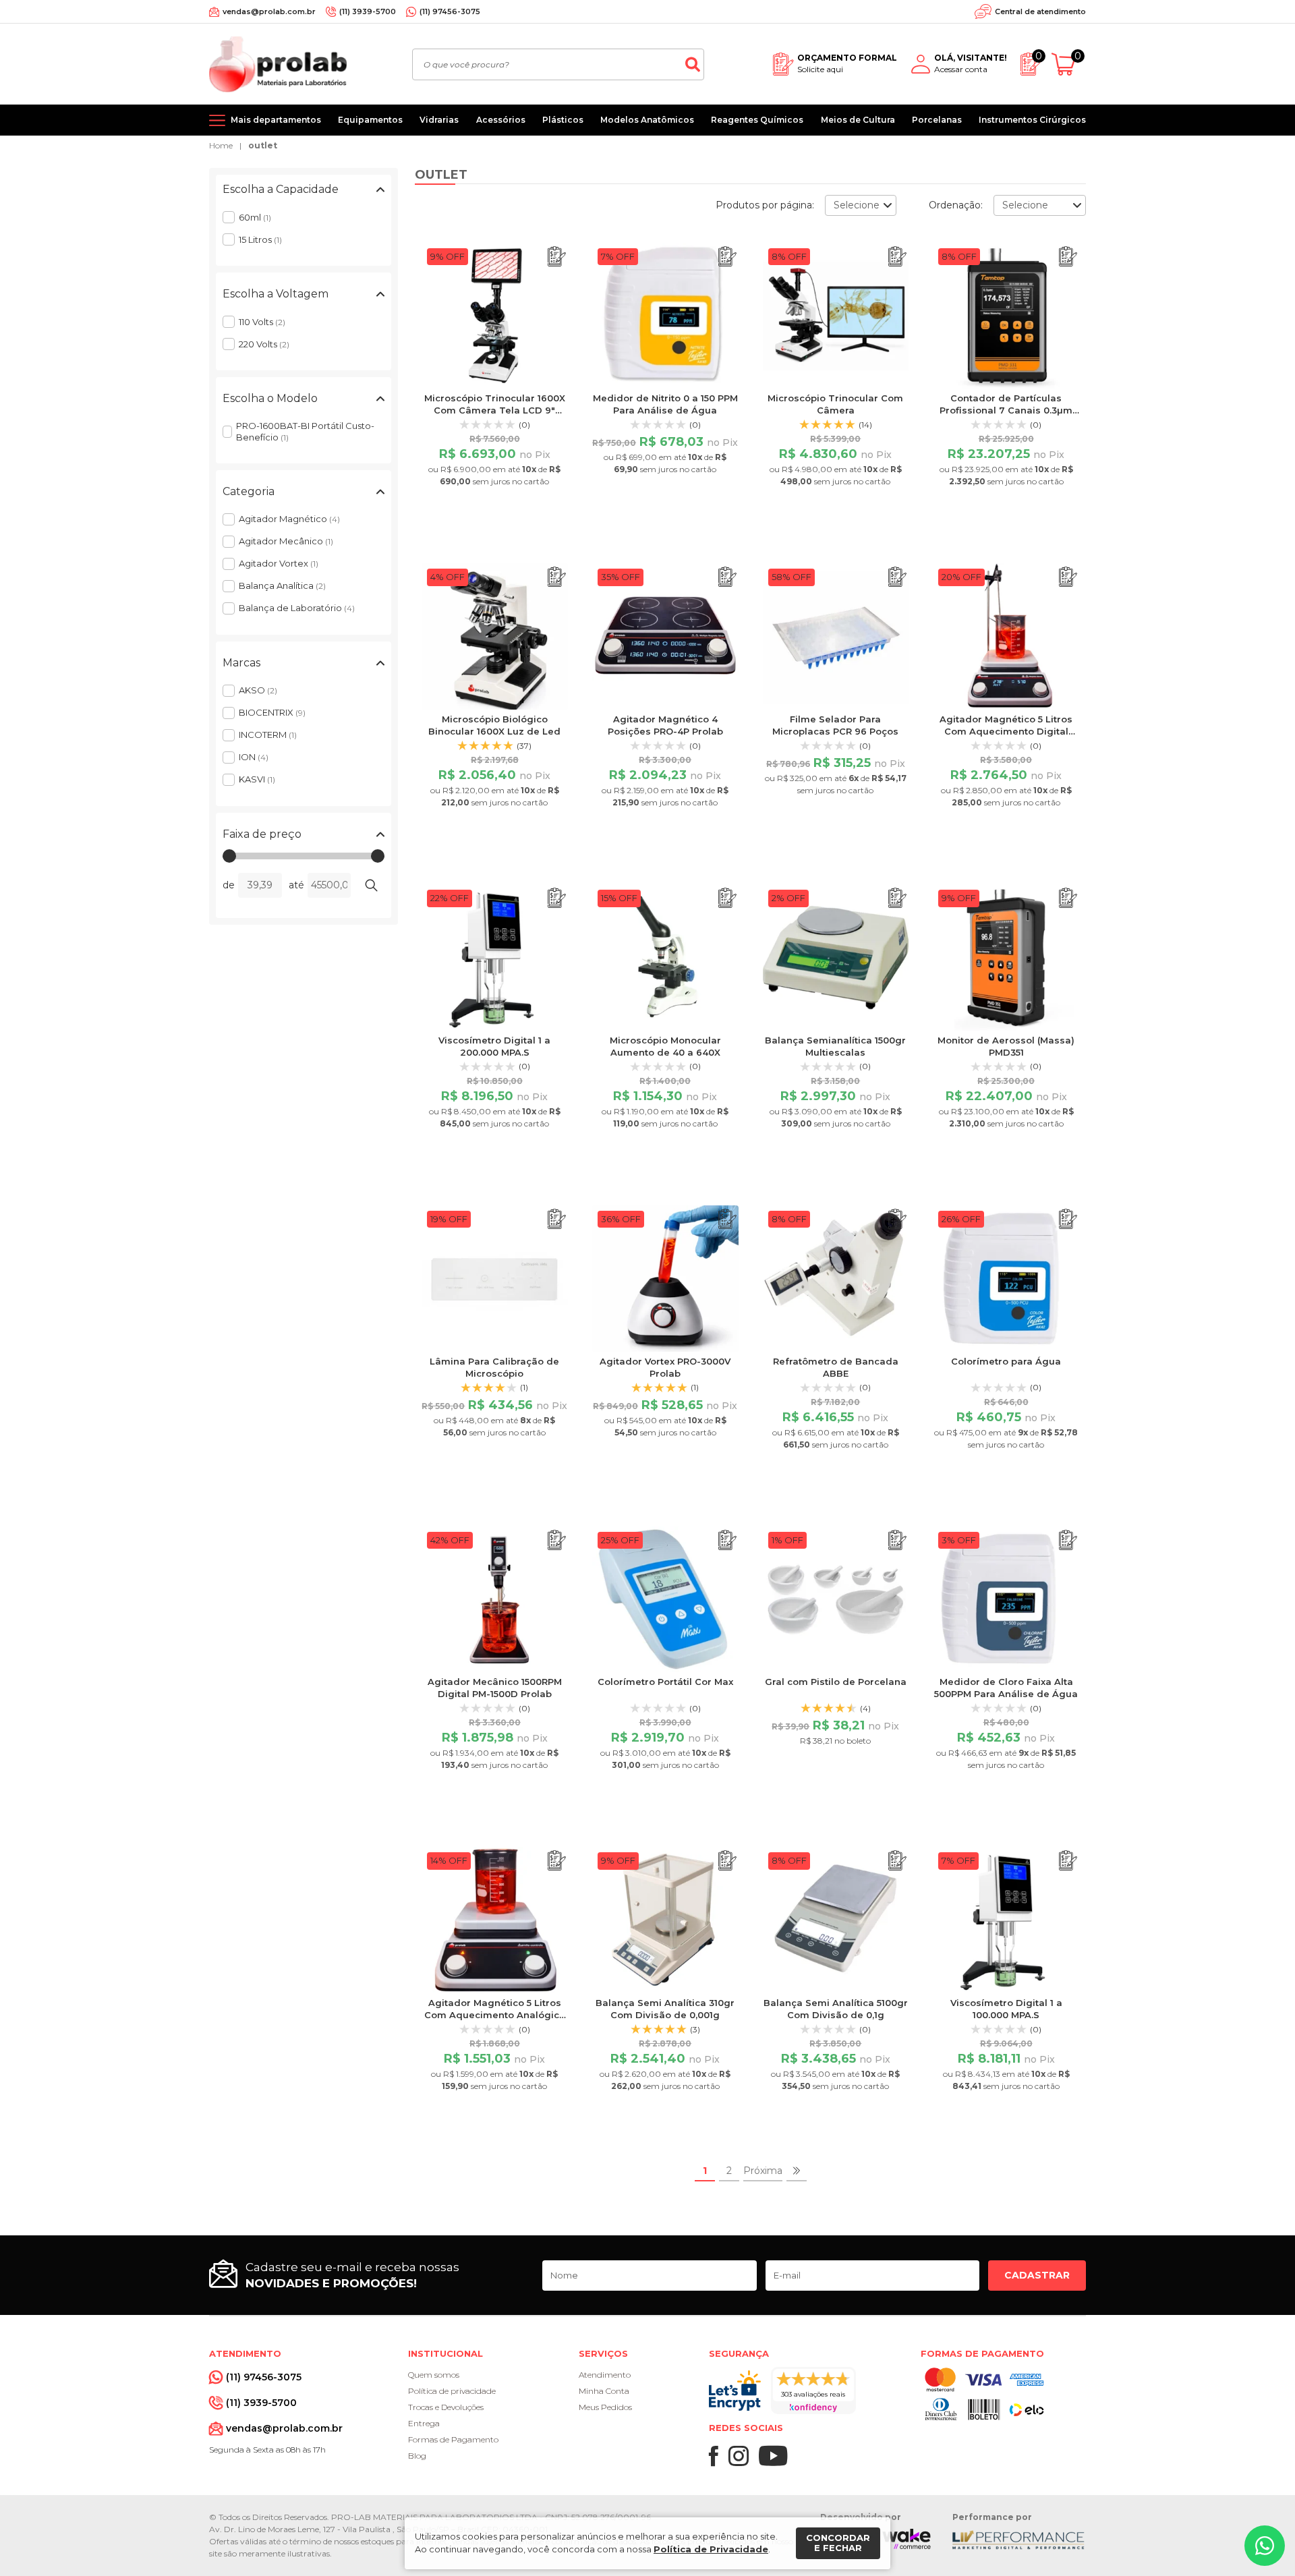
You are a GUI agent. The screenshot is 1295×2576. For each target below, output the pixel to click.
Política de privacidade (452, 2391)
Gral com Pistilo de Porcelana (836, 1682)
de (229, 885)
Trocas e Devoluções (446, 2407)
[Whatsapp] (1265, 2546)
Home (221, 145)
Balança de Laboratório (297, 608)
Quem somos (434, 2375)
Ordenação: (956, 205)
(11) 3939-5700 (368, 11)
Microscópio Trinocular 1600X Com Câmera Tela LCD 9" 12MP (495, 410)
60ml (255, 217)
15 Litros (260, 239)
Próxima (763, 2171)
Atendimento (605, 2375)
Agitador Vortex (279, 563)
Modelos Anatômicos (647, 120)
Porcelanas (937, 120)
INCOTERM (268, 735)
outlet (263, 145)
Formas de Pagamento (453, 2439)
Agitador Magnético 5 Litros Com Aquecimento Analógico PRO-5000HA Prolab (495, 2015)
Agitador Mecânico (286, 541)
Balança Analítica (282, 585)
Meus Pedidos (605, 2407)
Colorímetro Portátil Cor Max (665, 1682)
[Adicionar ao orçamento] (557, 257)
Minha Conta (604, 2391)
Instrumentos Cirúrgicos (1032, 120)
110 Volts (262, 322)
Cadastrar (1037, 2275)
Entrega (424, 2423)
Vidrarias (439, 120)
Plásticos (563, 120)
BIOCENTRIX (272, 712)
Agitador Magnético (289, 519)
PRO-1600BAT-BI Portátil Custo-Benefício (305, 431)
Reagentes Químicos (757, 120)
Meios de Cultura (858, 120)
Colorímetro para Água (1006, 1361)
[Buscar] (693, 64)
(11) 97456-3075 (450, 11)
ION (254, 757)
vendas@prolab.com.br (269, 11)
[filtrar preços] (371, 885)
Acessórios (501, 120)
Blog (417, 2456)
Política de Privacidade (711, 2549)
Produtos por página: (765, 205)
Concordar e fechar (838, 2543)
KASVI (257, 779)
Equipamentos (370, 120)
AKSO (258, 690)
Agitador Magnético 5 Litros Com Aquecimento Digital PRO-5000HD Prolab (1006, 731)
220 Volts (264, 344)
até (296, 885)
